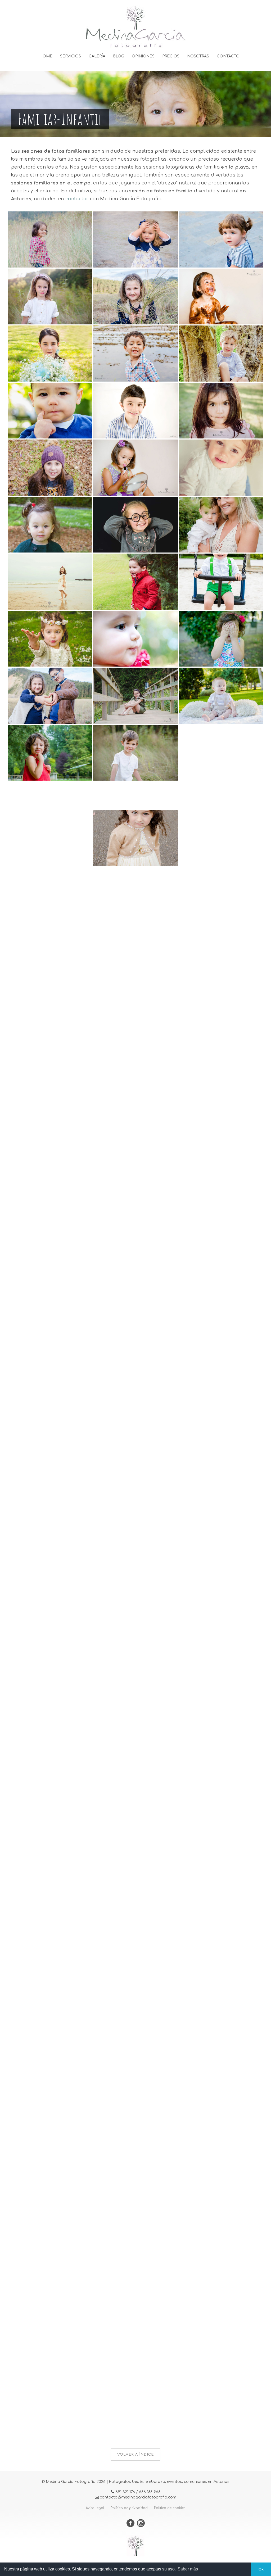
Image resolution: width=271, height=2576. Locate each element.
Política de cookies (170, 2508)
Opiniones (143, 56)
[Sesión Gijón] (50, 1023)
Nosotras (198, 56)
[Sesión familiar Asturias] (221, 524)
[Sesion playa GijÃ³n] (50, 1537)
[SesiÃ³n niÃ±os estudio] (135, 524)
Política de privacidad (129, 2508)
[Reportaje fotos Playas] (50, 1366)
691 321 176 (125, 2492)
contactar (77, 199)
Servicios (71, 56)
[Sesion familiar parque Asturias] (221, 1622)
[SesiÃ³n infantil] (135, 410)
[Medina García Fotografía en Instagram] (141, 2524)
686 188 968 (150, 2492)
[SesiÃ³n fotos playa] (221, 2136)
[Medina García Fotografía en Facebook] (132, 2524)
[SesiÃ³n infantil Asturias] (135, 752)
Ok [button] (261, 2569)
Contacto (228, 56)
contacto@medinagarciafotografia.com (138, 2497)
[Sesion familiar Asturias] (221, 1451)
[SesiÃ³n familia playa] (221, 1537)
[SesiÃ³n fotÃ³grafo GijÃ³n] (221, 638)
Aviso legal (95, 2508)
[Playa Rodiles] (50, 852)
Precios (171, 56)
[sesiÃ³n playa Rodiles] (221, 1708)
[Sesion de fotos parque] (221, 1280)
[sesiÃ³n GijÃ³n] (50, 752)
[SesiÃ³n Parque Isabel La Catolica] (221, 1965)
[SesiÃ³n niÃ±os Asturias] (50, 296)
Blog (119, 56)
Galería (97, 56)
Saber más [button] (188, 2569)
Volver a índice (135, 2455)
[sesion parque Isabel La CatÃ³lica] (50, 1965)
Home (46, 56)
